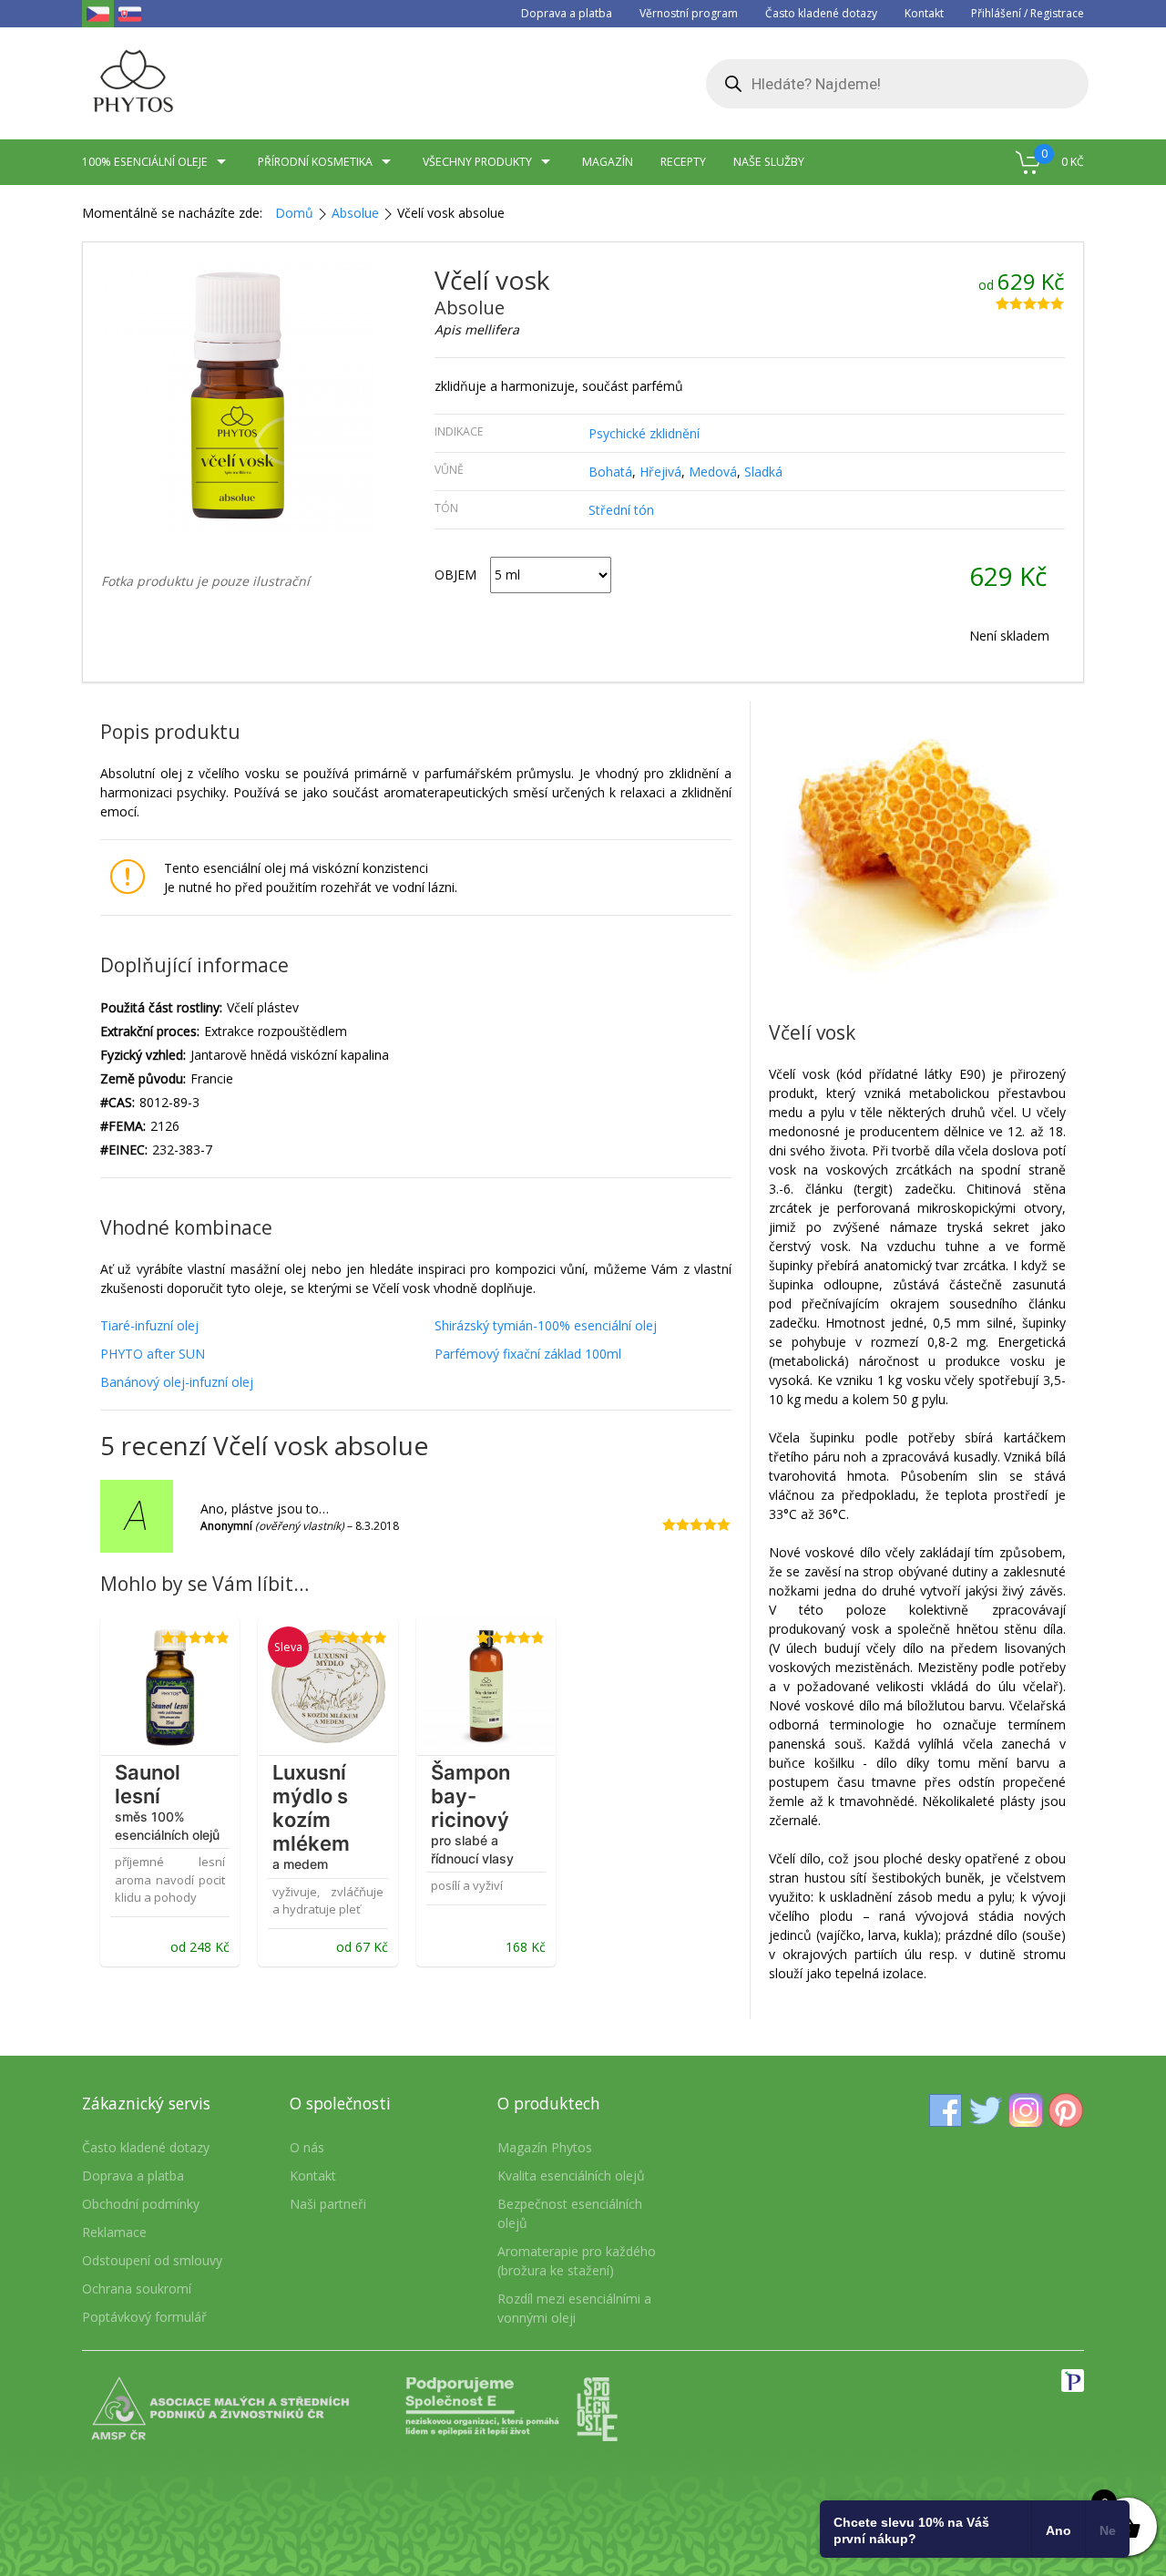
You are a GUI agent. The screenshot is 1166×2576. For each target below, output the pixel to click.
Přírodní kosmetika (315, 162)
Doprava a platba (567, 13)
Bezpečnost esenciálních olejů (570, 2213)
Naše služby (769, 162)
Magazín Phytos (545, 2147)
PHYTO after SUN (153, 1354)
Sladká (763, 472)
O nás (307, 2147)
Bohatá (610, 472)
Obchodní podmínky (141, 2204)
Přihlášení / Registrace (1028, 13)
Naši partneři (328, 2204)
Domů (294, 213)
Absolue (355, 213)
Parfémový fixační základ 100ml (528, 1354)
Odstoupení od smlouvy (152, 2260)
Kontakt (924, 13)
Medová (713, 472)
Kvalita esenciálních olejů (571, 2176)
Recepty (683, 162)
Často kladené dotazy (821, 13)
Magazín (608, 162)
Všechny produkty (477, 162)
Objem (455, 575)
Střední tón (621, 510)
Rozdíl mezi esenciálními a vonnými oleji (574, 2308)
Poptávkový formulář (144, 2317)
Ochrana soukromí (137, 2289)
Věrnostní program (689, 13)
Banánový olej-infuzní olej (177, 1382)
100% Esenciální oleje (145, 162)
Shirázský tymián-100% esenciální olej (546, 1325)
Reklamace (114, 2232)
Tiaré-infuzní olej (149, 1325)
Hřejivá (660, 472)
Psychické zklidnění (644, 433)
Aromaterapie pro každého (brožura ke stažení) (577, 2261)
